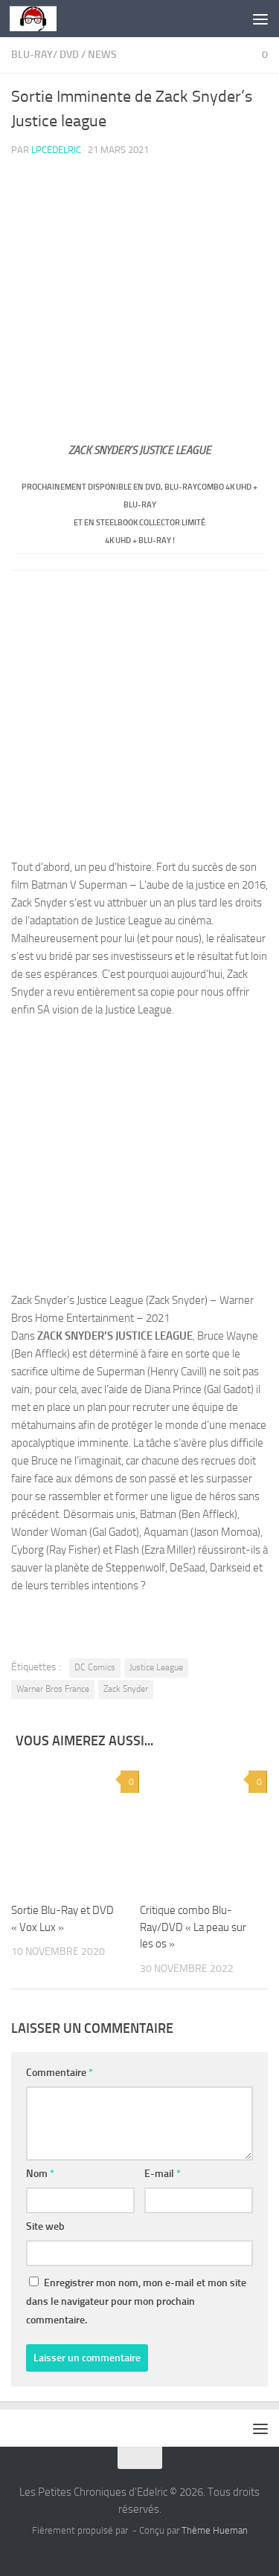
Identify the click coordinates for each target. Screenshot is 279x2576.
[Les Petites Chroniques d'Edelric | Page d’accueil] (41, 19)
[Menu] (260, 19)
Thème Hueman (215, 2530)
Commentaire (60, 2073)
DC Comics (95, 1667)
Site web (45, 2226)
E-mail (163, 2174)
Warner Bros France (53, 1689)
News (102, 55)
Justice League (156, 1667)
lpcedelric (56, 150)
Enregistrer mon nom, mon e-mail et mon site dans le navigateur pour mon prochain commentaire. (136, 2301)
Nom (40, 2174)
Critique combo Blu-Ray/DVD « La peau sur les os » (193, 1927)
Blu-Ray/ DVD (45, 55)
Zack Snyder (126, 1689)
